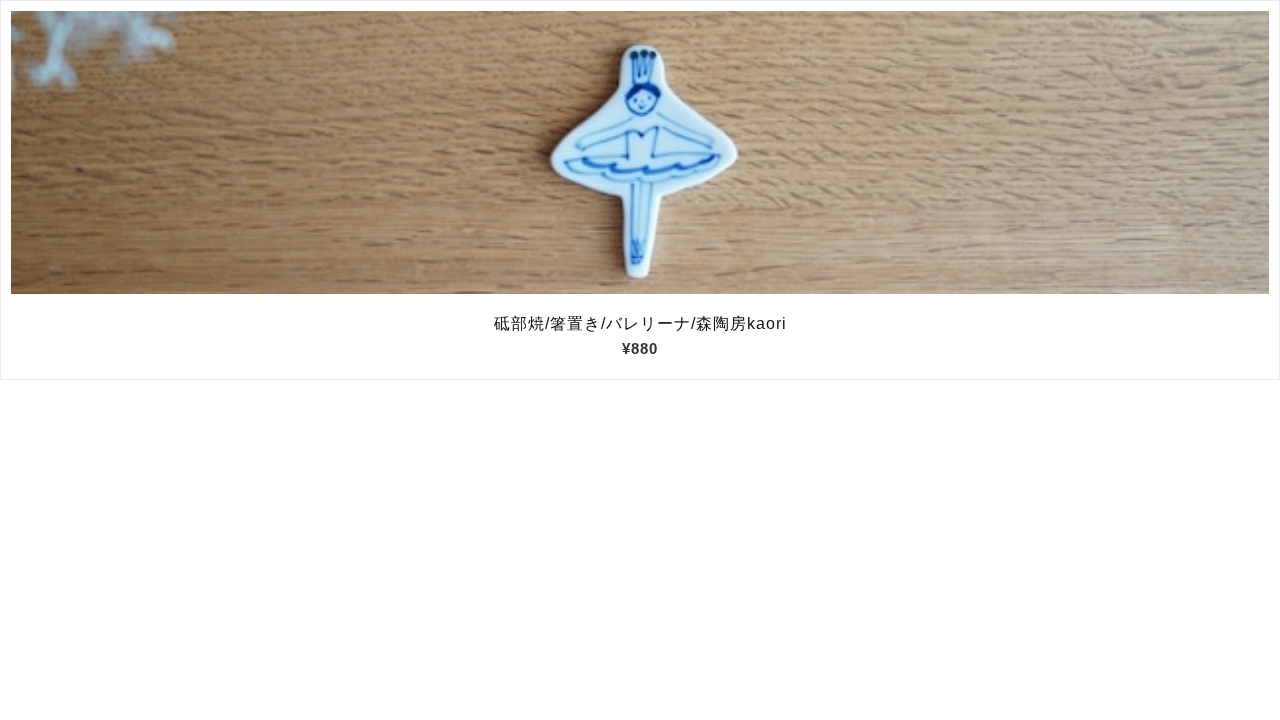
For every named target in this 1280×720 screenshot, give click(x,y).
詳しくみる (640, 153)
